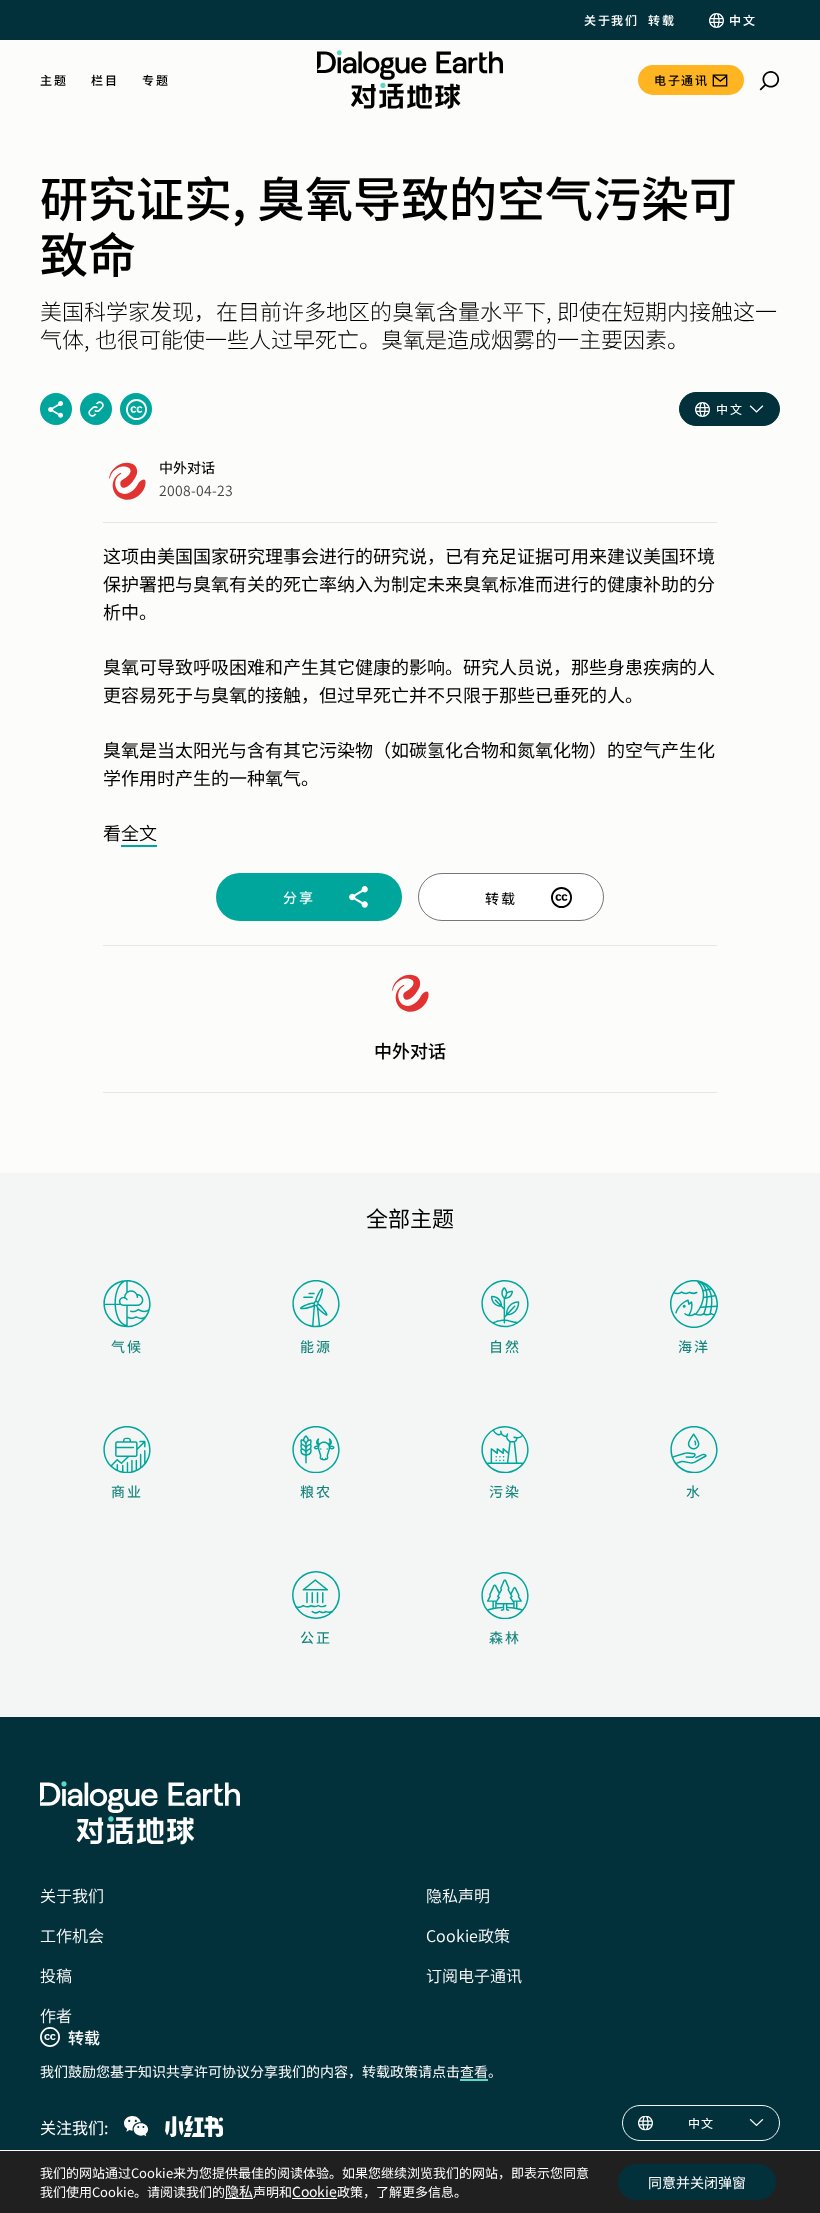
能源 (316, 1346)
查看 (474, 2071)
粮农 (316, 1491)
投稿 (56, 1975)
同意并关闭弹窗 (697, 2182)
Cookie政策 (468, 1935)
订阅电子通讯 (474, 1975)
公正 (316, 1637)
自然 (505, 1346)
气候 (127, 1346)
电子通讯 (681, 79)
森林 (505, 1637)
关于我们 (611, 20)
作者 (56, 2015)
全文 (139, 832)
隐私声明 (458, 1895)
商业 (127, 1491)
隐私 (239, 2191)
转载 (661, 20)
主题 (53, 80)
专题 (155, 80)
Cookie (314, 2191)
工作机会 (72, 1935)
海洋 (694, 1346)
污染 (505, 1491)
